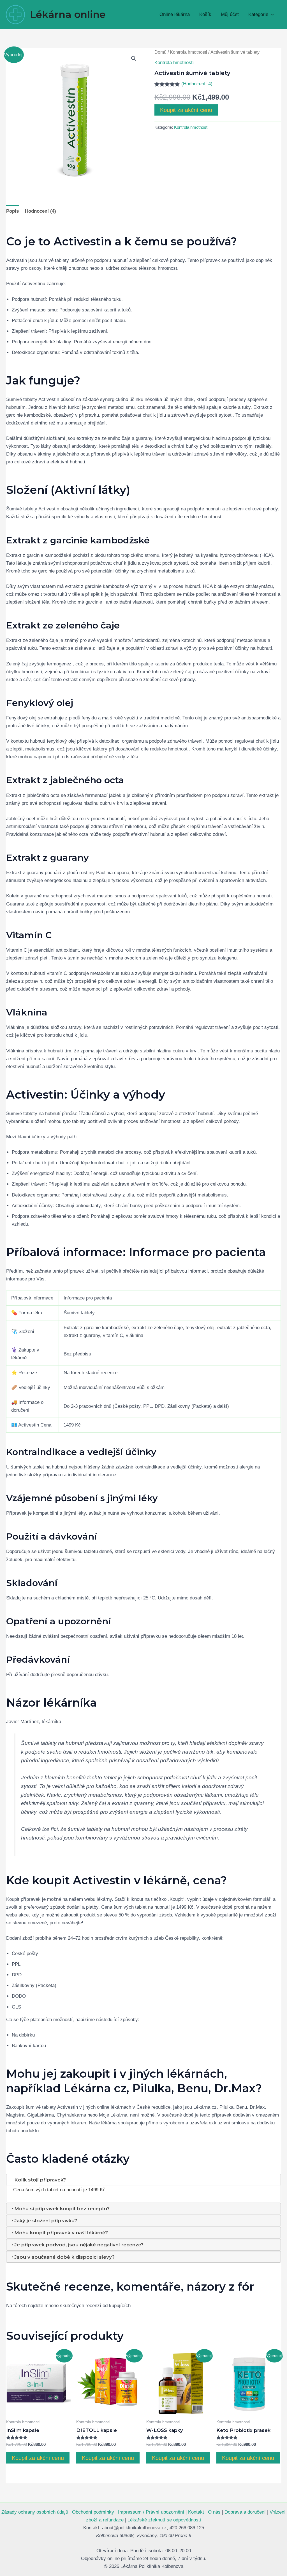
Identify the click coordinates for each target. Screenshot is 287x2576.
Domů (160, 52)
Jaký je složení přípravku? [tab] (46, 2221)
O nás (214, 2512)
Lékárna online (68, 14)
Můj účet (230, 14)
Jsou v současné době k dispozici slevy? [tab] (64, 2257)
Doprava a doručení (245, 2512)
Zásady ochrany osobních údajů (35, 2512)
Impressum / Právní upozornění (151, 2512)
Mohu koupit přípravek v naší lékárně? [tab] (61, 2233)
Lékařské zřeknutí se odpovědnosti (164, 2520)
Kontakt (196, 2512)
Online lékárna (175, 14)
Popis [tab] (12, 211)
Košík (205, 14)
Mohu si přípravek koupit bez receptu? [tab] (62, 2209)
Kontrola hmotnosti (188, 52)
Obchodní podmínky (93, 2512)
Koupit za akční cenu (186, 110)
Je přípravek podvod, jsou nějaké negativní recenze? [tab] (79, 2245)
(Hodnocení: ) (197, 84)
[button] (271, 14)
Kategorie (258, 14)
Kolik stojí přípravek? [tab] (40, 2180)
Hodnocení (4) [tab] (40, 211)
